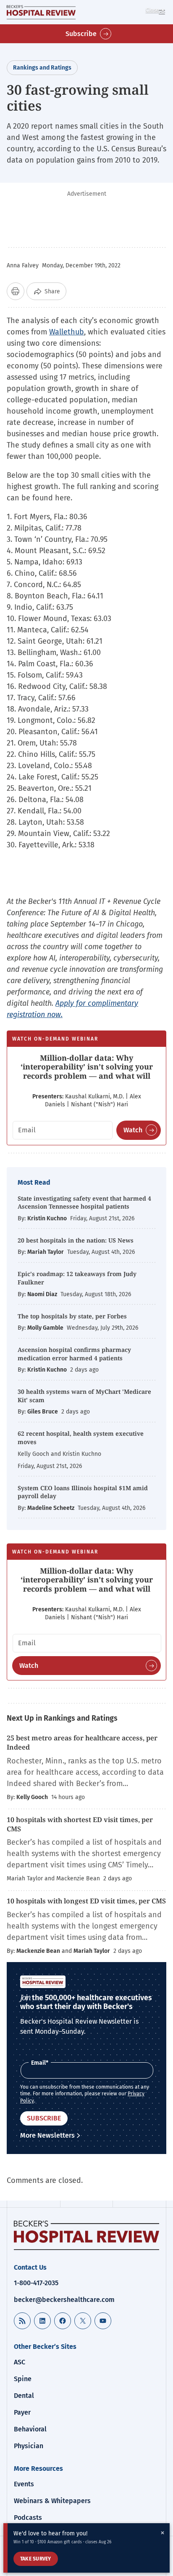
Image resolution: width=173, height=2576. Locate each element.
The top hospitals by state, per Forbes (73, 1316)
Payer (22, 2412)
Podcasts (28, 2518)
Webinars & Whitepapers (52, 2501)
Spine (23, 2379)
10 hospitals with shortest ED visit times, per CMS (80, 1824)
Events (24, 2484)
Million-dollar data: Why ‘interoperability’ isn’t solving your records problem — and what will (87, 1067)
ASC (20, 2362)
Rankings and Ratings (42, 68)
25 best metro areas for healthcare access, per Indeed (82, 1742)
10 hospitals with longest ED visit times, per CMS (86, 1901)
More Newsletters (47, 2135)
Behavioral (30, 2429)
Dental (24, 2396)
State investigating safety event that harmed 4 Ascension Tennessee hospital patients (84, 1203)
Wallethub (67, 332)
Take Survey (36, 2559)
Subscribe (81, 34)
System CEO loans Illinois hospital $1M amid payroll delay (83, 1492)
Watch (133, 1130)
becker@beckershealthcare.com (64, 2300)
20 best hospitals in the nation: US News (76, 1240)
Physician (29, 2446)
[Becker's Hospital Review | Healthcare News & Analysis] (41, 12)
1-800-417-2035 (36, 2283)
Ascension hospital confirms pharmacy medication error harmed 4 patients (74, 1354)
